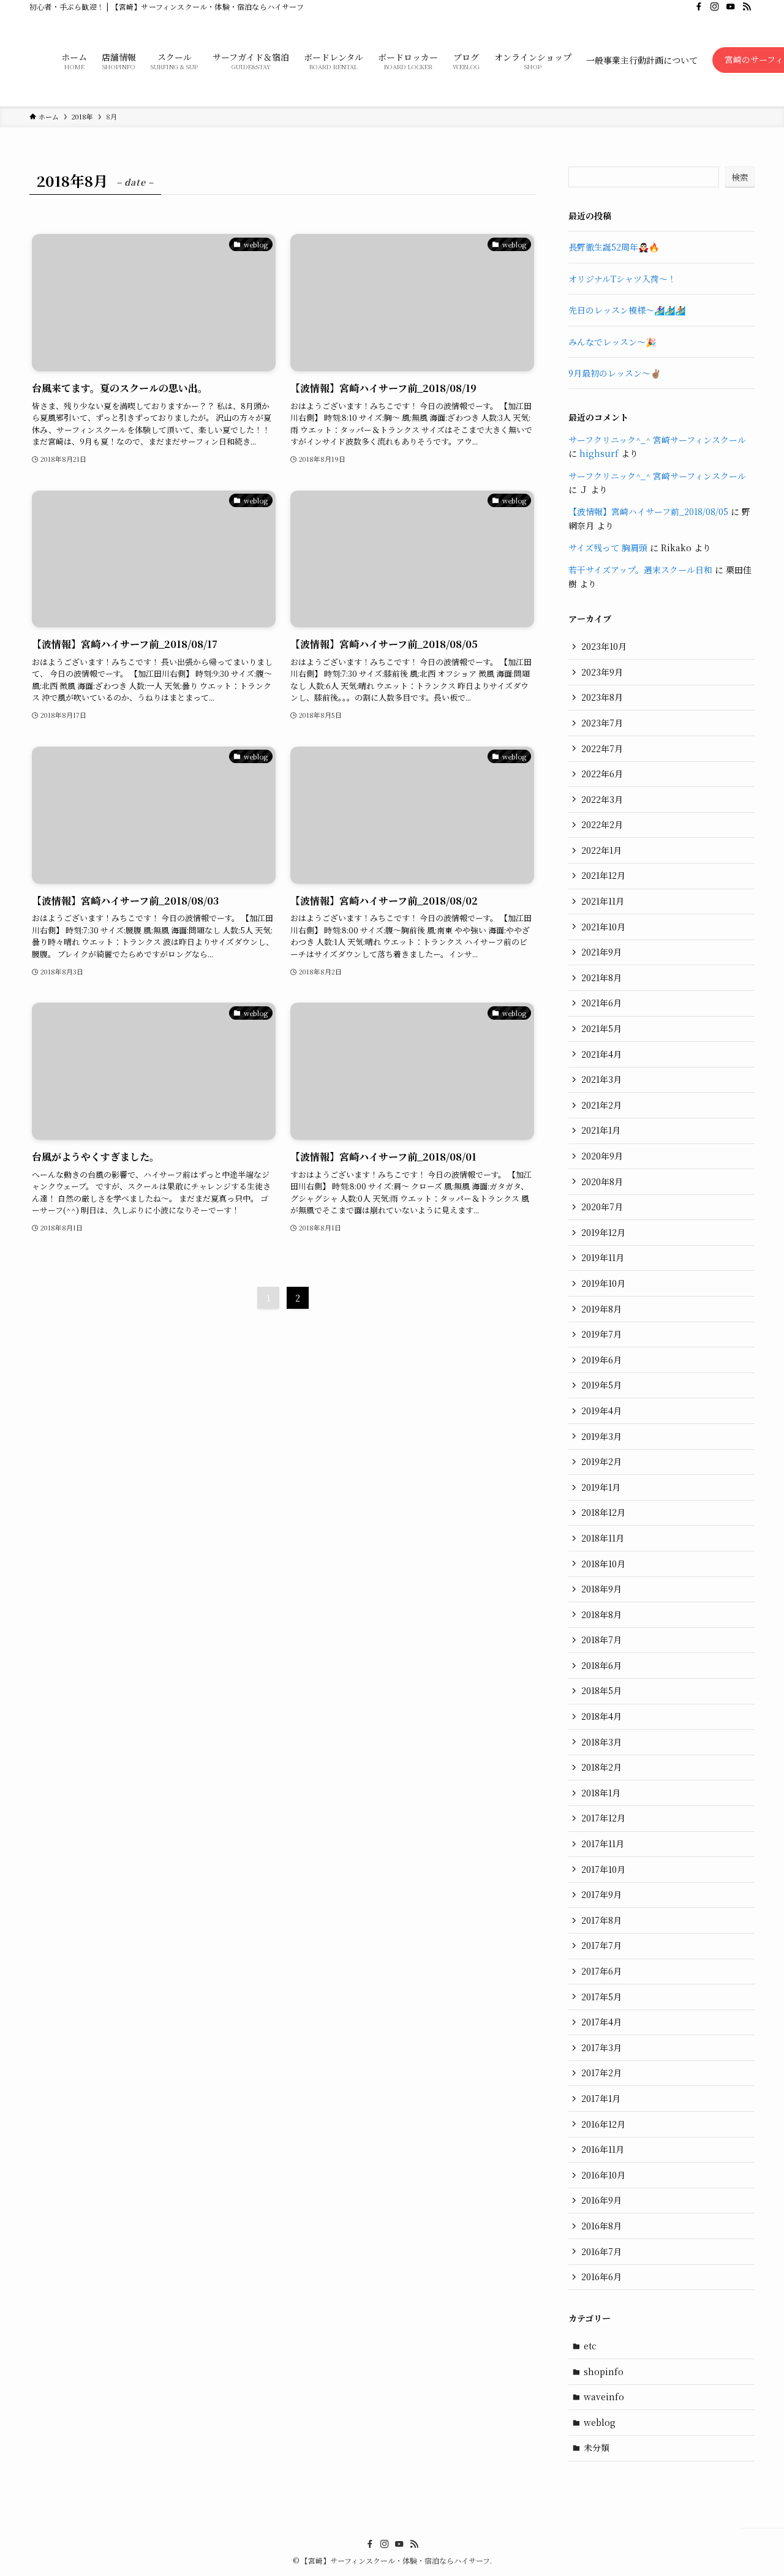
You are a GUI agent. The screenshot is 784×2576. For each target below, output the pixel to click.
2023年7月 (602, 723)
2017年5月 (601, 1997)
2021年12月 (603, 875)
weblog (600, 2422)
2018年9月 (601, 1589)
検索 (740, 177)
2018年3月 (601, 1742)
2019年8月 (601, 1309)
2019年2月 (601, 1461)
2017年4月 (601, 2022)
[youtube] (731, 7)
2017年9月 (601, 1894)
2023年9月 (602, 672)
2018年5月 (601, 1690)
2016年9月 (601, 2200)
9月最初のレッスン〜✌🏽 (615, 373)
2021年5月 (601, 1028)
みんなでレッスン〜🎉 (612, 342)
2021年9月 (601, 952)
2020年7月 (602, 1207)
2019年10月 (603, 1283)
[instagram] (715, 7)
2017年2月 (601, 2073)
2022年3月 (602, 799)
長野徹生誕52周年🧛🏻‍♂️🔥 (614, 247)
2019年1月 (601, 1487)
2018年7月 (601, 1640)
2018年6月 (601, 1665)
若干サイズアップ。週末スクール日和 (640, 570)
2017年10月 (603, 1869)
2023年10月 (604, 646)
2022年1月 (601, 850)
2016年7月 (601, 2251)
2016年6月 (601, 2277)
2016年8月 (601, 2226)
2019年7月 (601, 1334)
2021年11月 (603, 901)
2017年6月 (601, 1971)
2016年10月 (603, 2175)
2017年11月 (603, 1843)
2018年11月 (603, 1538)
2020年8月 (602, 1181)
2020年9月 (602, 1156)
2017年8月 (601, 1920)
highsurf (599, 453)
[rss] (747, 7)
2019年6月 (601, 1360)
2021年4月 (601, 1054)
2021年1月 (601, 1130)
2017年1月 (601, 2098)
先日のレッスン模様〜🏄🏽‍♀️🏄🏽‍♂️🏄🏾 (627, 310)
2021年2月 (601, 1105)
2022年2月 (602, 824)
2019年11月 (603, 1257)
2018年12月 (603, 1512)
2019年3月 (601, 1436)
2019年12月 (603, 1232)
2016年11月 (603, 2149)
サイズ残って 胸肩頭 (608, 548)
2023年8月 (602, 697)
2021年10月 (603, 927)
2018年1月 (601, 1793)
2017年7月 (601, 1945)
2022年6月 (602, 774)
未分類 (597, 2447)
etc (590, 2346)
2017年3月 (601, 2047)
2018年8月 (601, 1614)
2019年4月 (601, 1410)
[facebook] (699, 7)
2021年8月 (601, 977)
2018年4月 (601, 1716)
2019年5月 (601, 1385)
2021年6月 (601, 1003)
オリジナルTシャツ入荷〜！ (622, 279)
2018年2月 (601, 1767)
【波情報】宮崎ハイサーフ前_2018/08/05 (648, 511)
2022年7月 (602, 748)
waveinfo (604, 2397)
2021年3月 (601, 1079)
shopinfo (604, 2371)
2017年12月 (603, 1818)
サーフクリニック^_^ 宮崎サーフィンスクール (657, 440)
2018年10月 (603, 1564)
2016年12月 (603, 2124)
